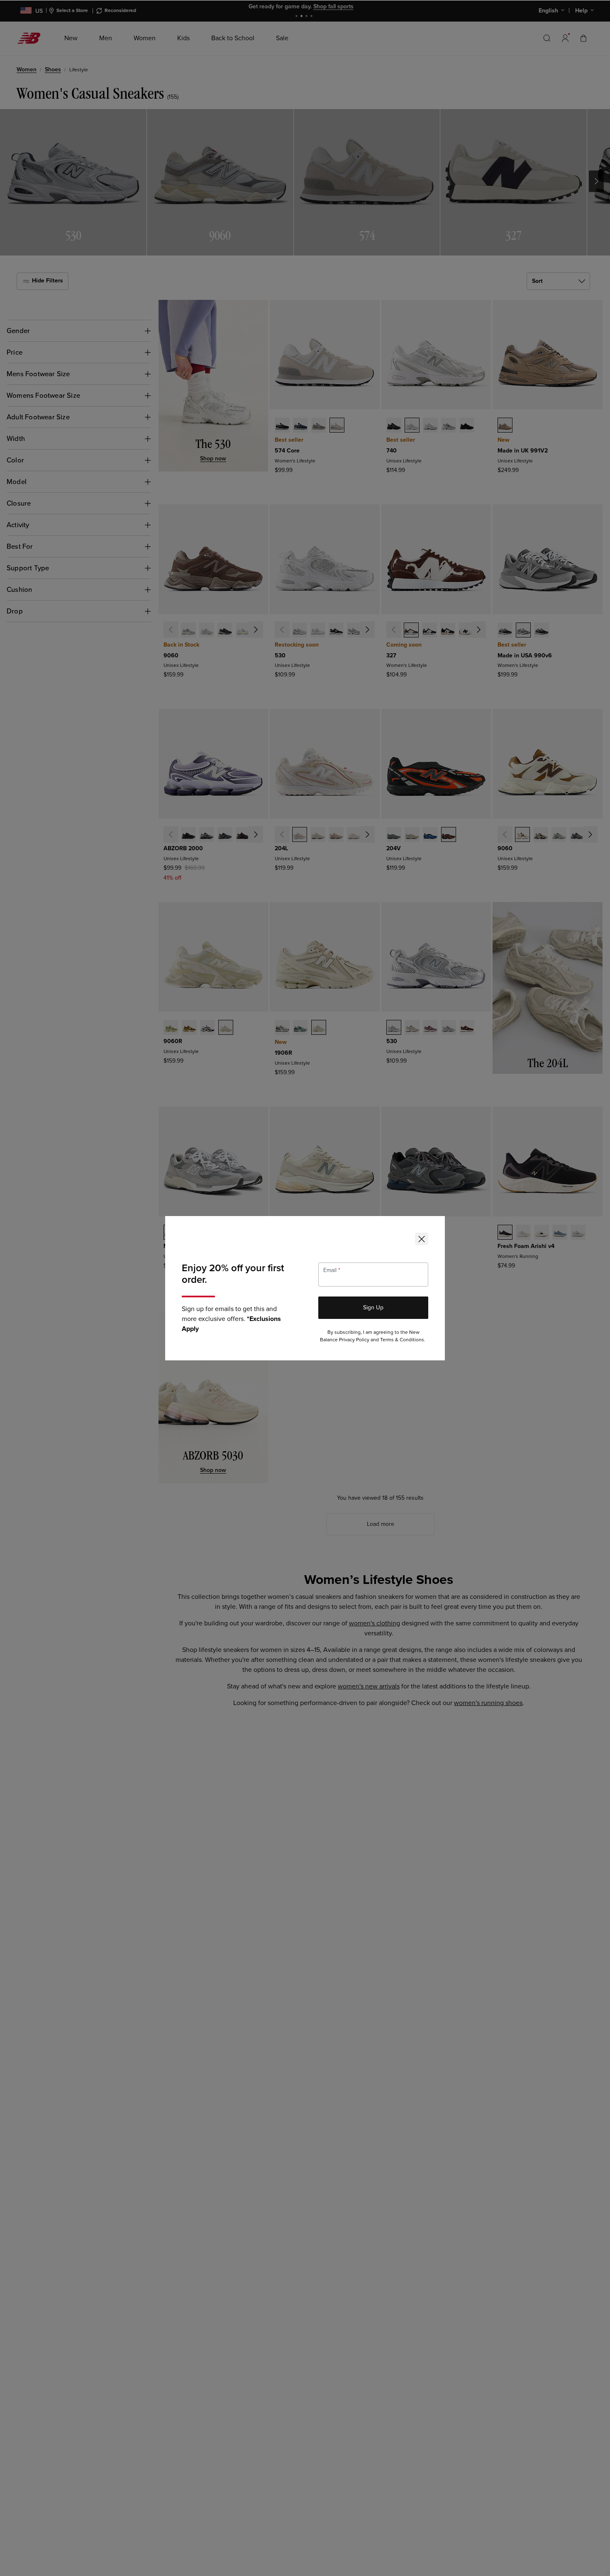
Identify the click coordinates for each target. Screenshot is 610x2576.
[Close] (422, 1239)
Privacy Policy (354, 1340)
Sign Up (373, 1307)
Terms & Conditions (402, 1340)
